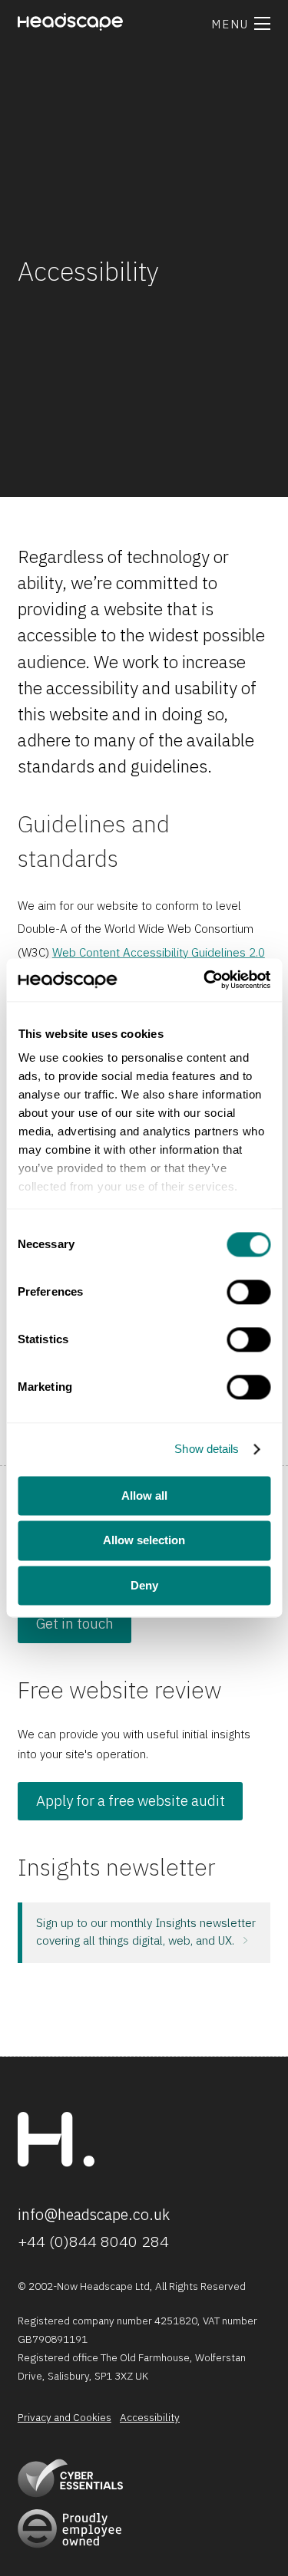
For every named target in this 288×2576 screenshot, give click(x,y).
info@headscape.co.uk (94, 2214)
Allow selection (144, 1541)
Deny (144, 1585)
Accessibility (150, 2418)
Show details (207, 1449)
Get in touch (75, 1623)
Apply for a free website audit (131, 1800)
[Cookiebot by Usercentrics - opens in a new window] (205, 980)
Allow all (144, 1496)
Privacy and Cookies (65, 2418)
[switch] (248, 1292)
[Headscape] (56, 2163)
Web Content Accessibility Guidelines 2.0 (159, 952)
